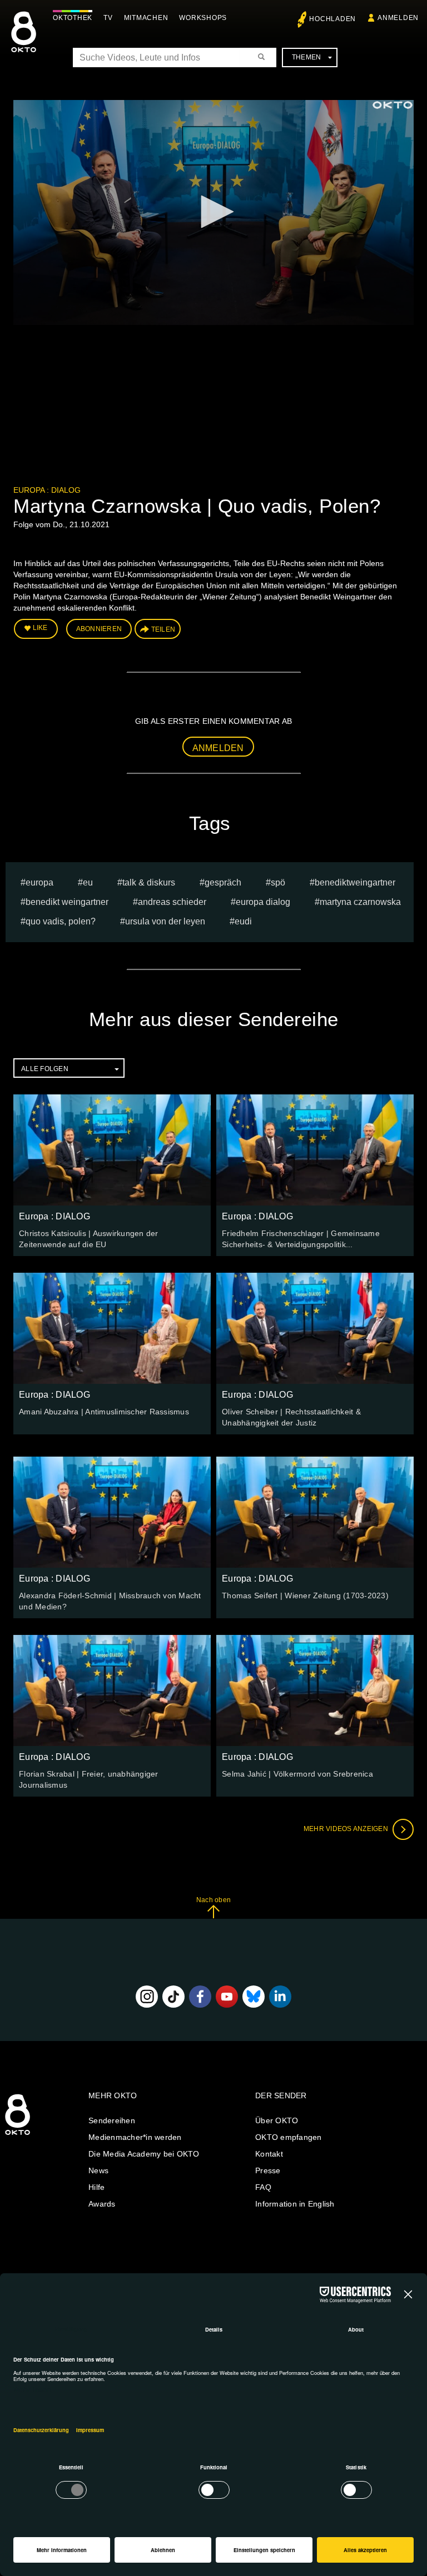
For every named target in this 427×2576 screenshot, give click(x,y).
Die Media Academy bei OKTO (144, 2154)
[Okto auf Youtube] (227, 1997)
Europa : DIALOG (47, 490)
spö (278, 882)
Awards (102, 2204)
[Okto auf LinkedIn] (280, 1997)
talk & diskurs (149, 882)
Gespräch (223, 882)
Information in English (295, 2204)
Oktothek (73, 18)
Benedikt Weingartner (67, 902)
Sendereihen (112, 2120)
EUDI (243, 921)
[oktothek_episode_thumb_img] (112, 1150)
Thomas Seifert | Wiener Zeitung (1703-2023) (305, 1595)
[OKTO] (24, 42)
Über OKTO (277, 2120)
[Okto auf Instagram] (147, 1997)
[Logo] (393, 105)
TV (108, 18)
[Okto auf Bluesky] (254, 1997)
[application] (213, 212)
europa (39, 882)
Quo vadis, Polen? (61, 921)
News (98, 2170)
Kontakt (269, 2154)
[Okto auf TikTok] (173, 1997)
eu (88, 882)
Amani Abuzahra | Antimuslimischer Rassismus (104, 1412)
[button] (213, 212)
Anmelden (218, 748)
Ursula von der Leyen (165, 921)
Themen (307, 57)
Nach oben (213, 1900)
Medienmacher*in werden (135, 2137)
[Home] (18, 2135)
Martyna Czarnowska (360, 902)
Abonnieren (99, 629)
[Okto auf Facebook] (200, 1997)
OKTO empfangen (289, 2137)
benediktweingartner (355, 882)
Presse (268, 2170)
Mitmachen (146, 18)
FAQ (263, 2187)
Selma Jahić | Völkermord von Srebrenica (297, 1774)
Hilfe (96, 2187)
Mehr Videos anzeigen (347, 1829)
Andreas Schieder (172, 902)
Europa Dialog (263, 902)
